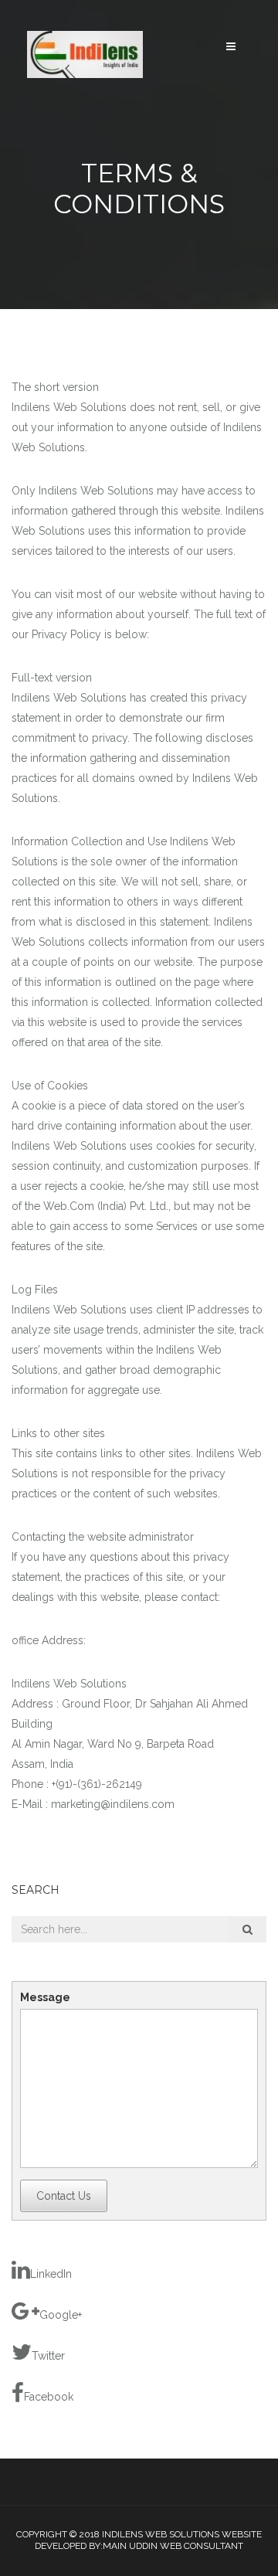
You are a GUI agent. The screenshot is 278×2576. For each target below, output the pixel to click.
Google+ (61, 2315)
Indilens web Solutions (161, 2534)
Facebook (49, 2397)
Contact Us (64, 2196)
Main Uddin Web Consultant (173, 2546)
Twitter (48, 2356)
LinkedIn (51, 2274)
